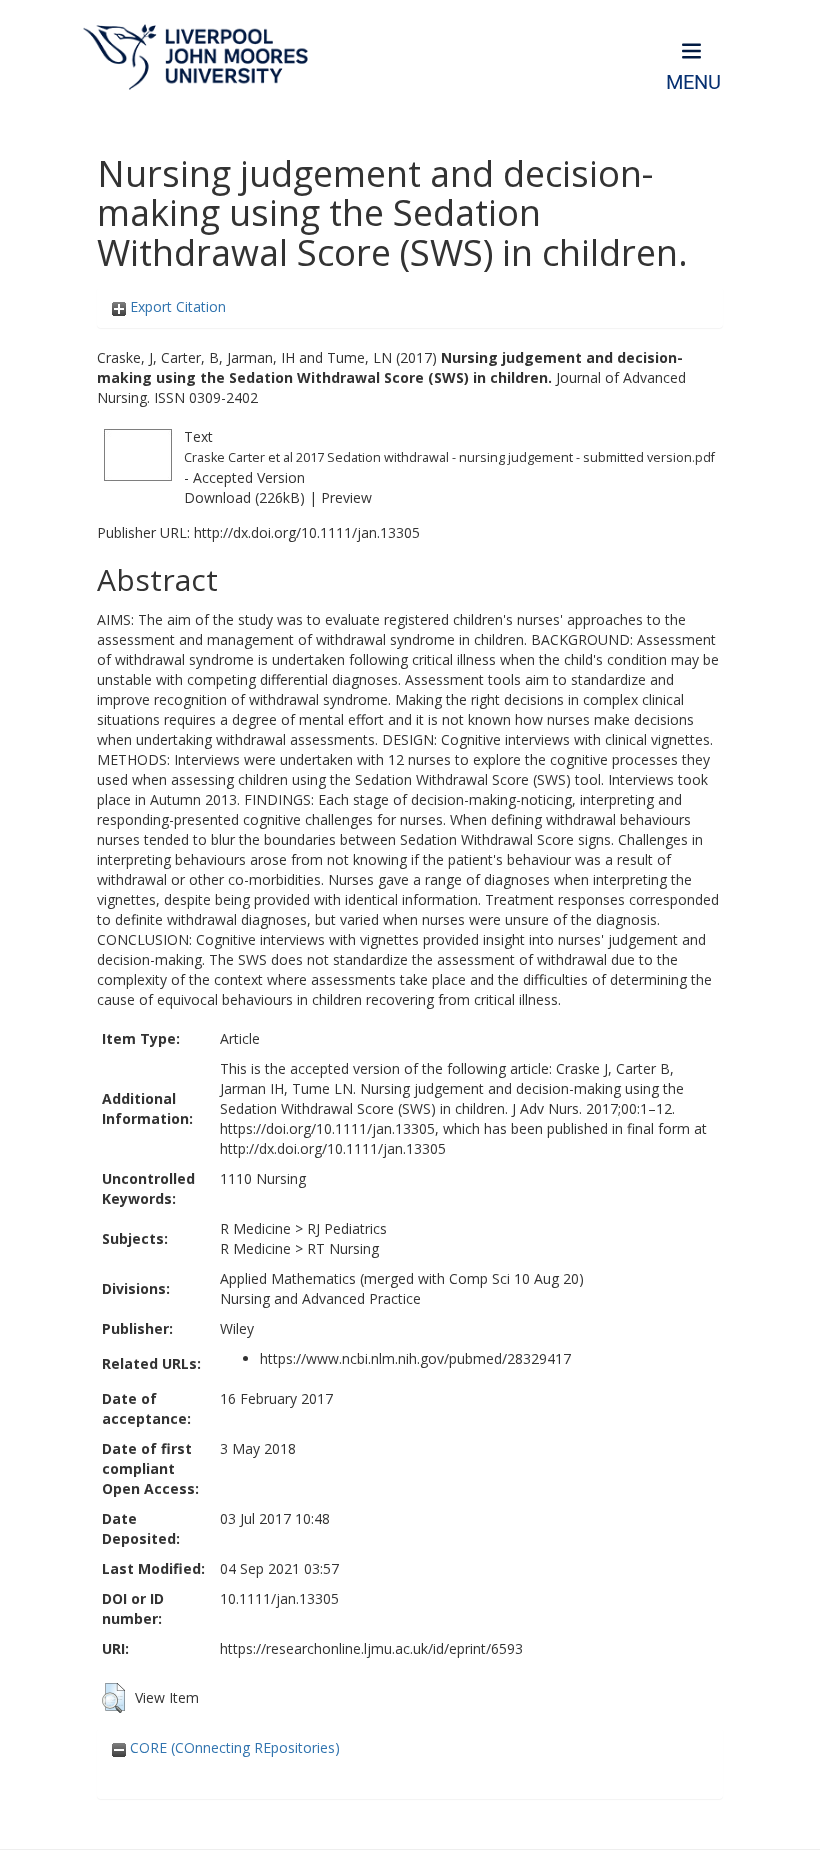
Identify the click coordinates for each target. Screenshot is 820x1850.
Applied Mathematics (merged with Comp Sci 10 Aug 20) (402, 1278)
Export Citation (176, 306)
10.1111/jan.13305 (279, 1598)
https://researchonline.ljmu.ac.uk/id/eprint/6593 (371, 1648)
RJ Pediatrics (347, 1228)
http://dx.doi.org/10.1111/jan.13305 (307, 532)
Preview (346, 497)
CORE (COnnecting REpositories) (233, 1747)
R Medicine (255, 1228)
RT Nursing (343, 1248)
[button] (113, 1698)
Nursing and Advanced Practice (320, 1298)
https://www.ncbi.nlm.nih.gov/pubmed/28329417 (415, 1358)
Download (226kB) (244, 497)
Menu (693, 82)
